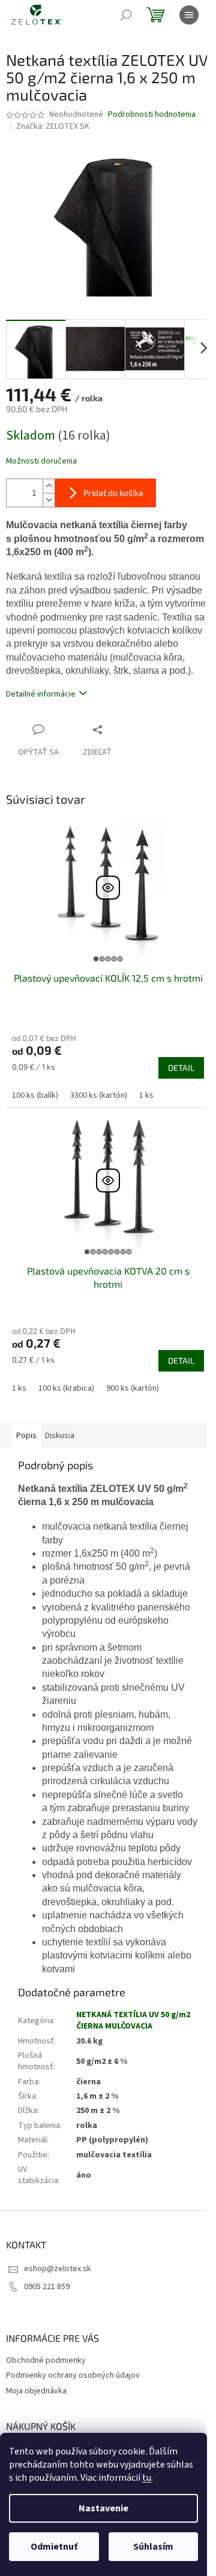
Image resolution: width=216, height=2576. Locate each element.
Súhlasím (153, 2547)
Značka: (53, 126)
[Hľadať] (126, 15)
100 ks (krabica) (66, 1388)
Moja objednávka (36, 2391)
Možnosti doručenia (41, 461)
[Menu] (189, 15)
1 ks (146, 1095)
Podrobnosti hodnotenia (152, 115)
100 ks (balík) (35, 1095)
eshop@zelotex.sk (58, 2269)
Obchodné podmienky (46, 2360)
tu (147, 2478)
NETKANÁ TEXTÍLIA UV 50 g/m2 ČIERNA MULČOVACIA (133, 2020)
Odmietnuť (54, 2547)
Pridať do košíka (113, 493)
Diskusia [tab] (60, 1436)
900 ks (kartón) (133, 1388)
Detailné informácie (41, 694)
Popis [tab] (26, 1436)
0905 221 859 (47, 2287)
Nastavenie (103, 2508)
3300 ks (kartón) (99, 1095)
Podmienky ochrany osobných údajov (73, 2375)
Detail (181, 1068)
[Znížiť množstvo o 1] (49, 500)
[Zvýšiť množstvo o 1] (49, 486)
